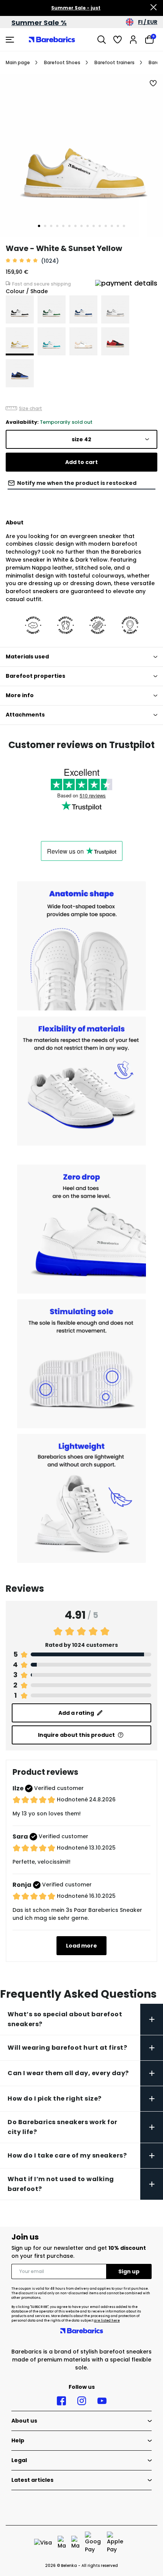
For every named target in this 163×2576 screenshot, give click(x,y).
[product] (20, 309)
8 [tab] (81, 226)
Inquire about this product (76, 1735)
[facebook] (61, 2401)
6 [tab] (69, 226)
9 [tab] (88, 226)
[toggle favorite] (154, 84)
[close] (154, 8)
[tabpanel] (81, 156)
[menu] (11, 39)
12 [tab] (106, 226)
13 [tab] (112, 226)
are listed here (107, 2321)
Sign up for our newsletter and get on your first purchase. (79, 2252)
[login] (133, 39)
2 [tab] (45, 226)
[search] (102, 39)
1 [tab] (39, 226)
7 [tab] (75, 226)
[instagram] (82, 2401)
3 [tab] (51, 226)
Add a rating (76, 1713)
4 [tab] (57, 226)
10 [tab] (94, 226)
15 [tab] (124, 226)
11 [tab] (100, 226)
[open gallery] (81, 156)
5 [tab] (63, 226)
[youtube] (102, 2401)
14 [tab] (118, 226)
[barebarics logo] (52, 39)
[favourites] (118, 39)
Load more (81, 1946)
